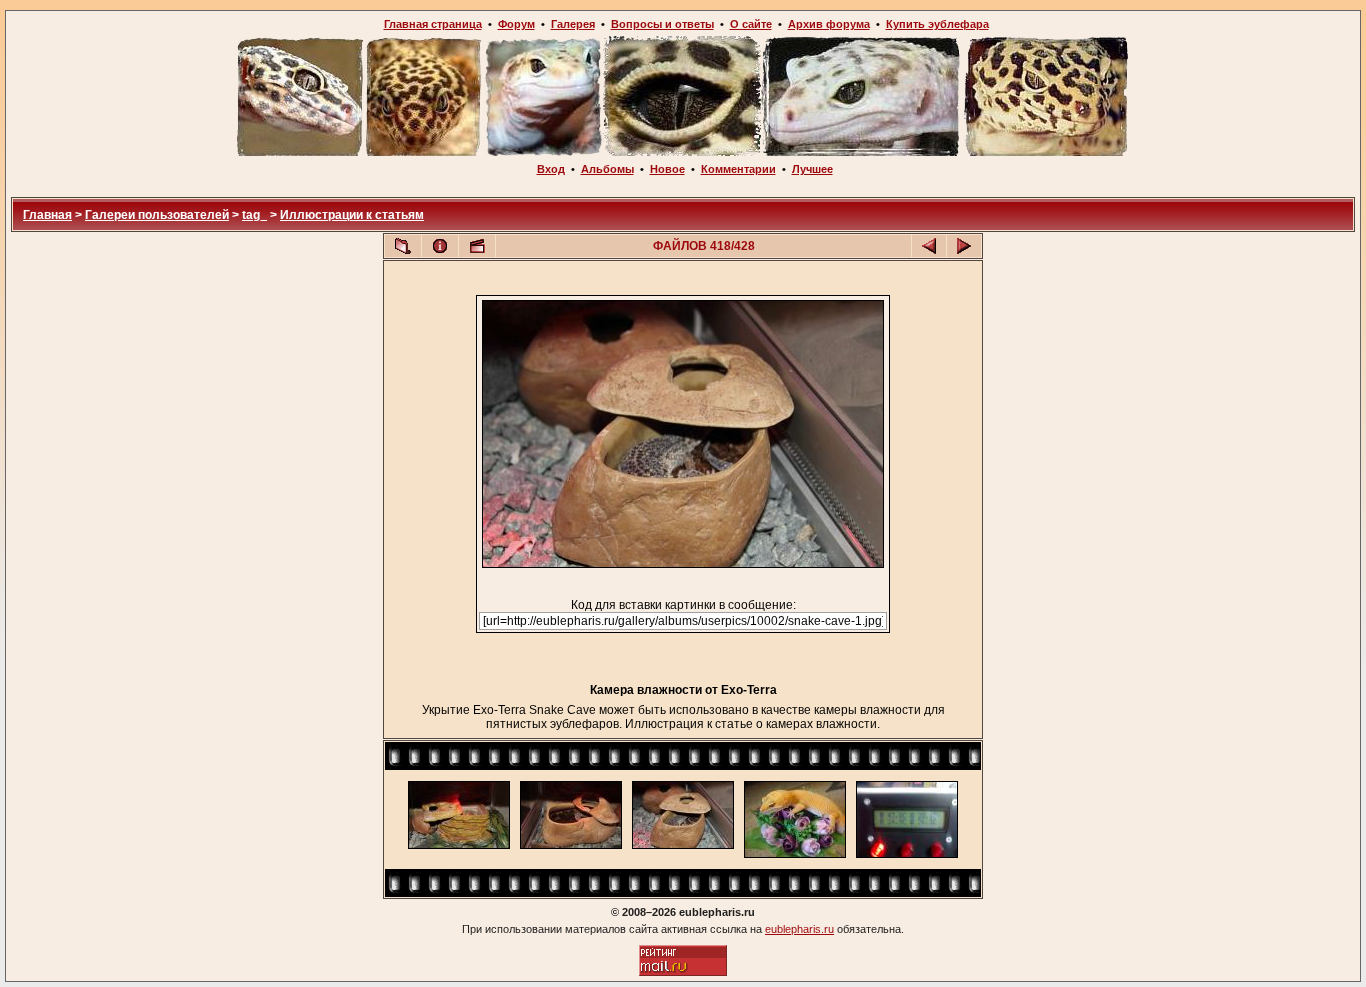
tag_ (254, 215)
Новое (667, 169)
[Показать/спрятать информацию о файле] (440, 246)
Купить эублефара (937, 24)
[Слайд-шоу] (477, 246)
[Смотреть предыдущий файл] (929, 246)
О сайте (751, 24)
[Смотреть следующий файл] (964, 246)
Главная (47, 215)
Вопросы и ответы (662, 24)
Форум (516, 24)
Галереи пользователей (157, 215)
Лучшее (812, 169)
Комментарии (738, 169)
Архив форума (829, 24)
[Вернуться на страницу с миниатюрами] (403, 246)
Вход (551, 169)
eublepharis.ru (799, 929)
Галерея (573, 24)
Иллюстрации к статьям (352, 215)
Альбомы (607, 169)
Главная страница (433, 24)
